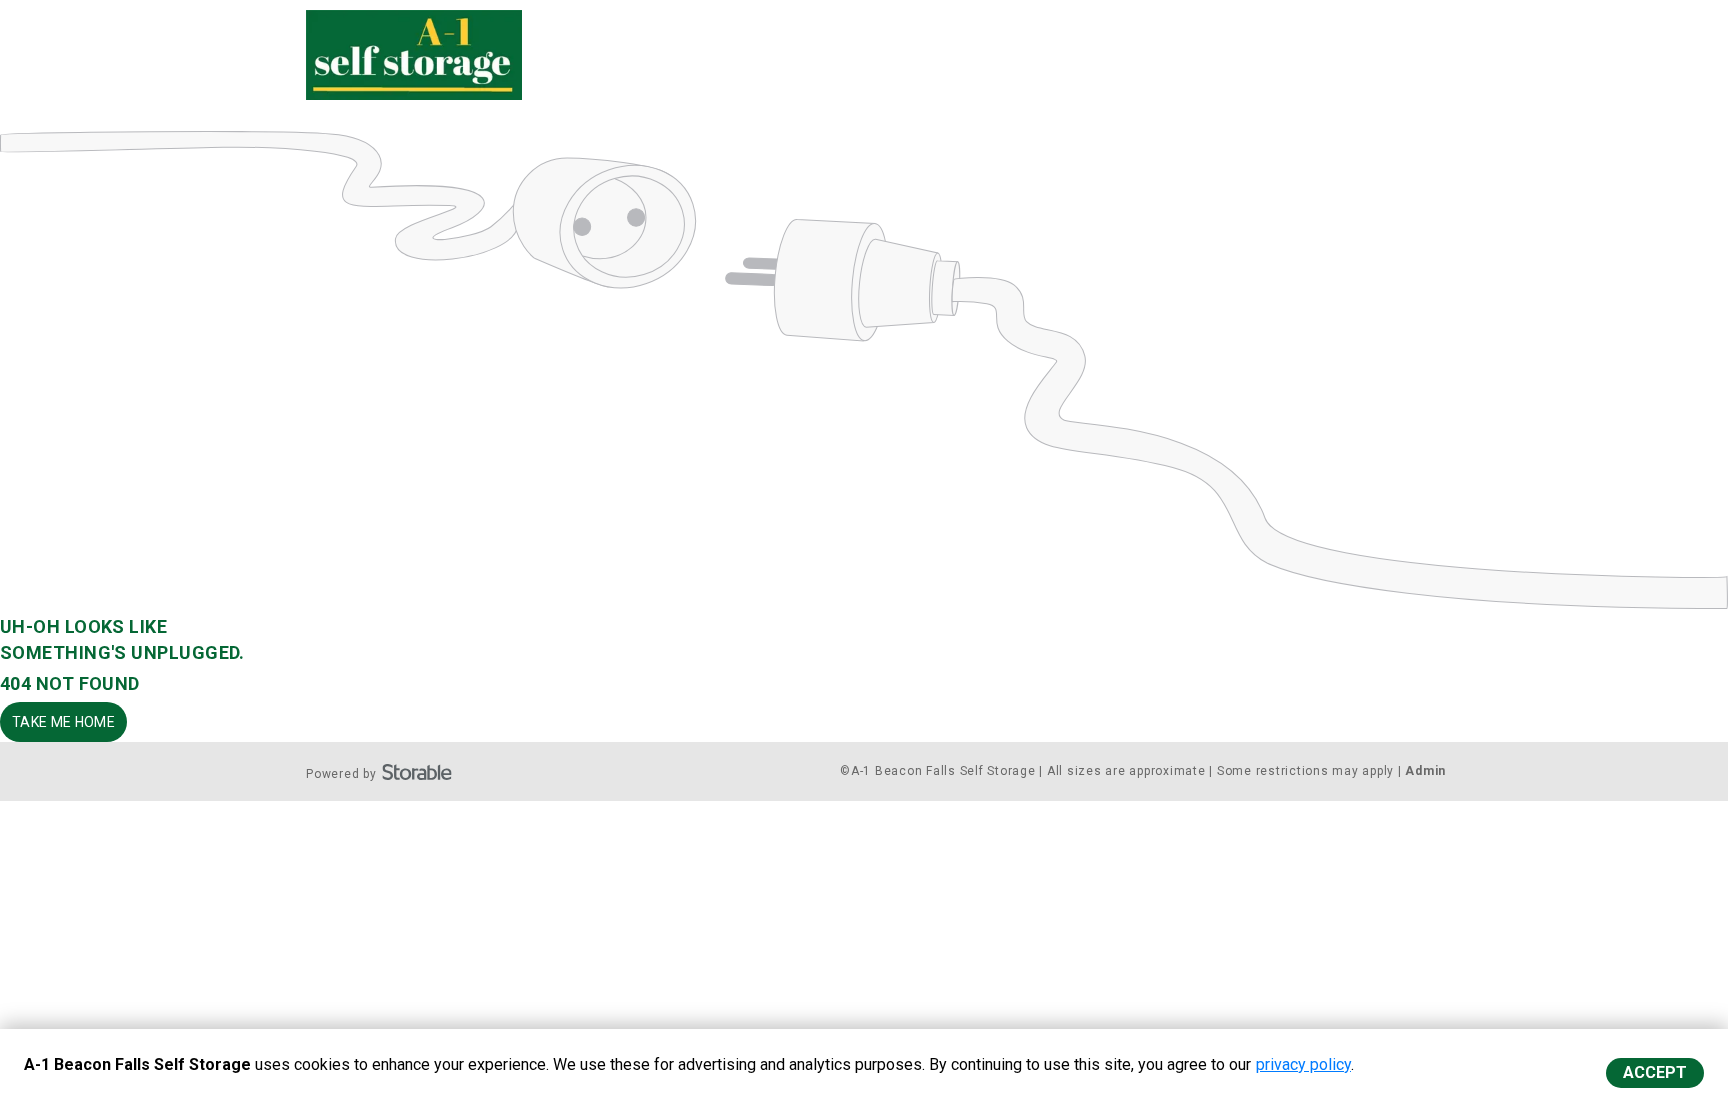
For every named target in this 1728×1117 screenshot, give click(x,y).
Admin (1425, 771)
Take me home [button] (63, 722)
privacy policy (1303, 1064)
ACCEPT (1655, 1072)
